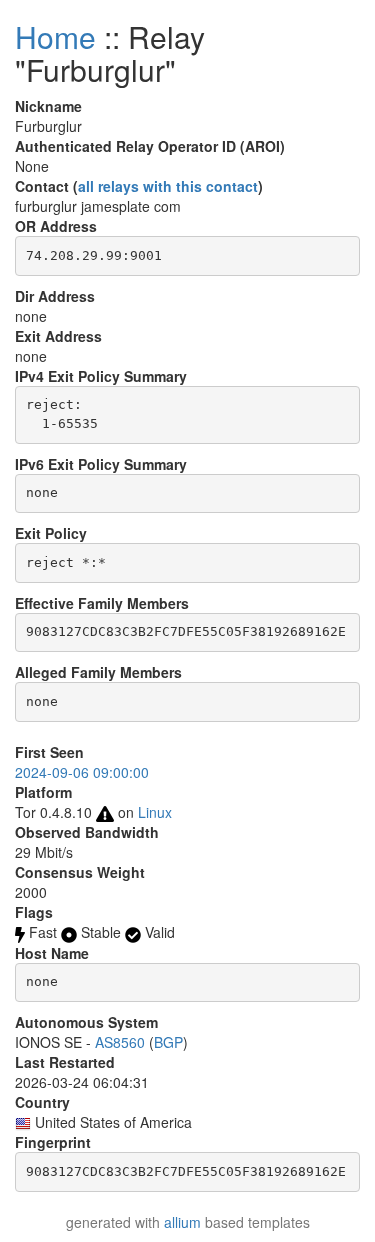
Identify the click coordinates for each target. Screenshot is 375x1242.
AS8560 (120, 1042)
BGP (168, 1042)
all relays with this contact (168, 186)
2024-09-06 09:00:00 (82, 772)
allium (182, 1222)
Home (55, 36)
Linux (155, 812)
